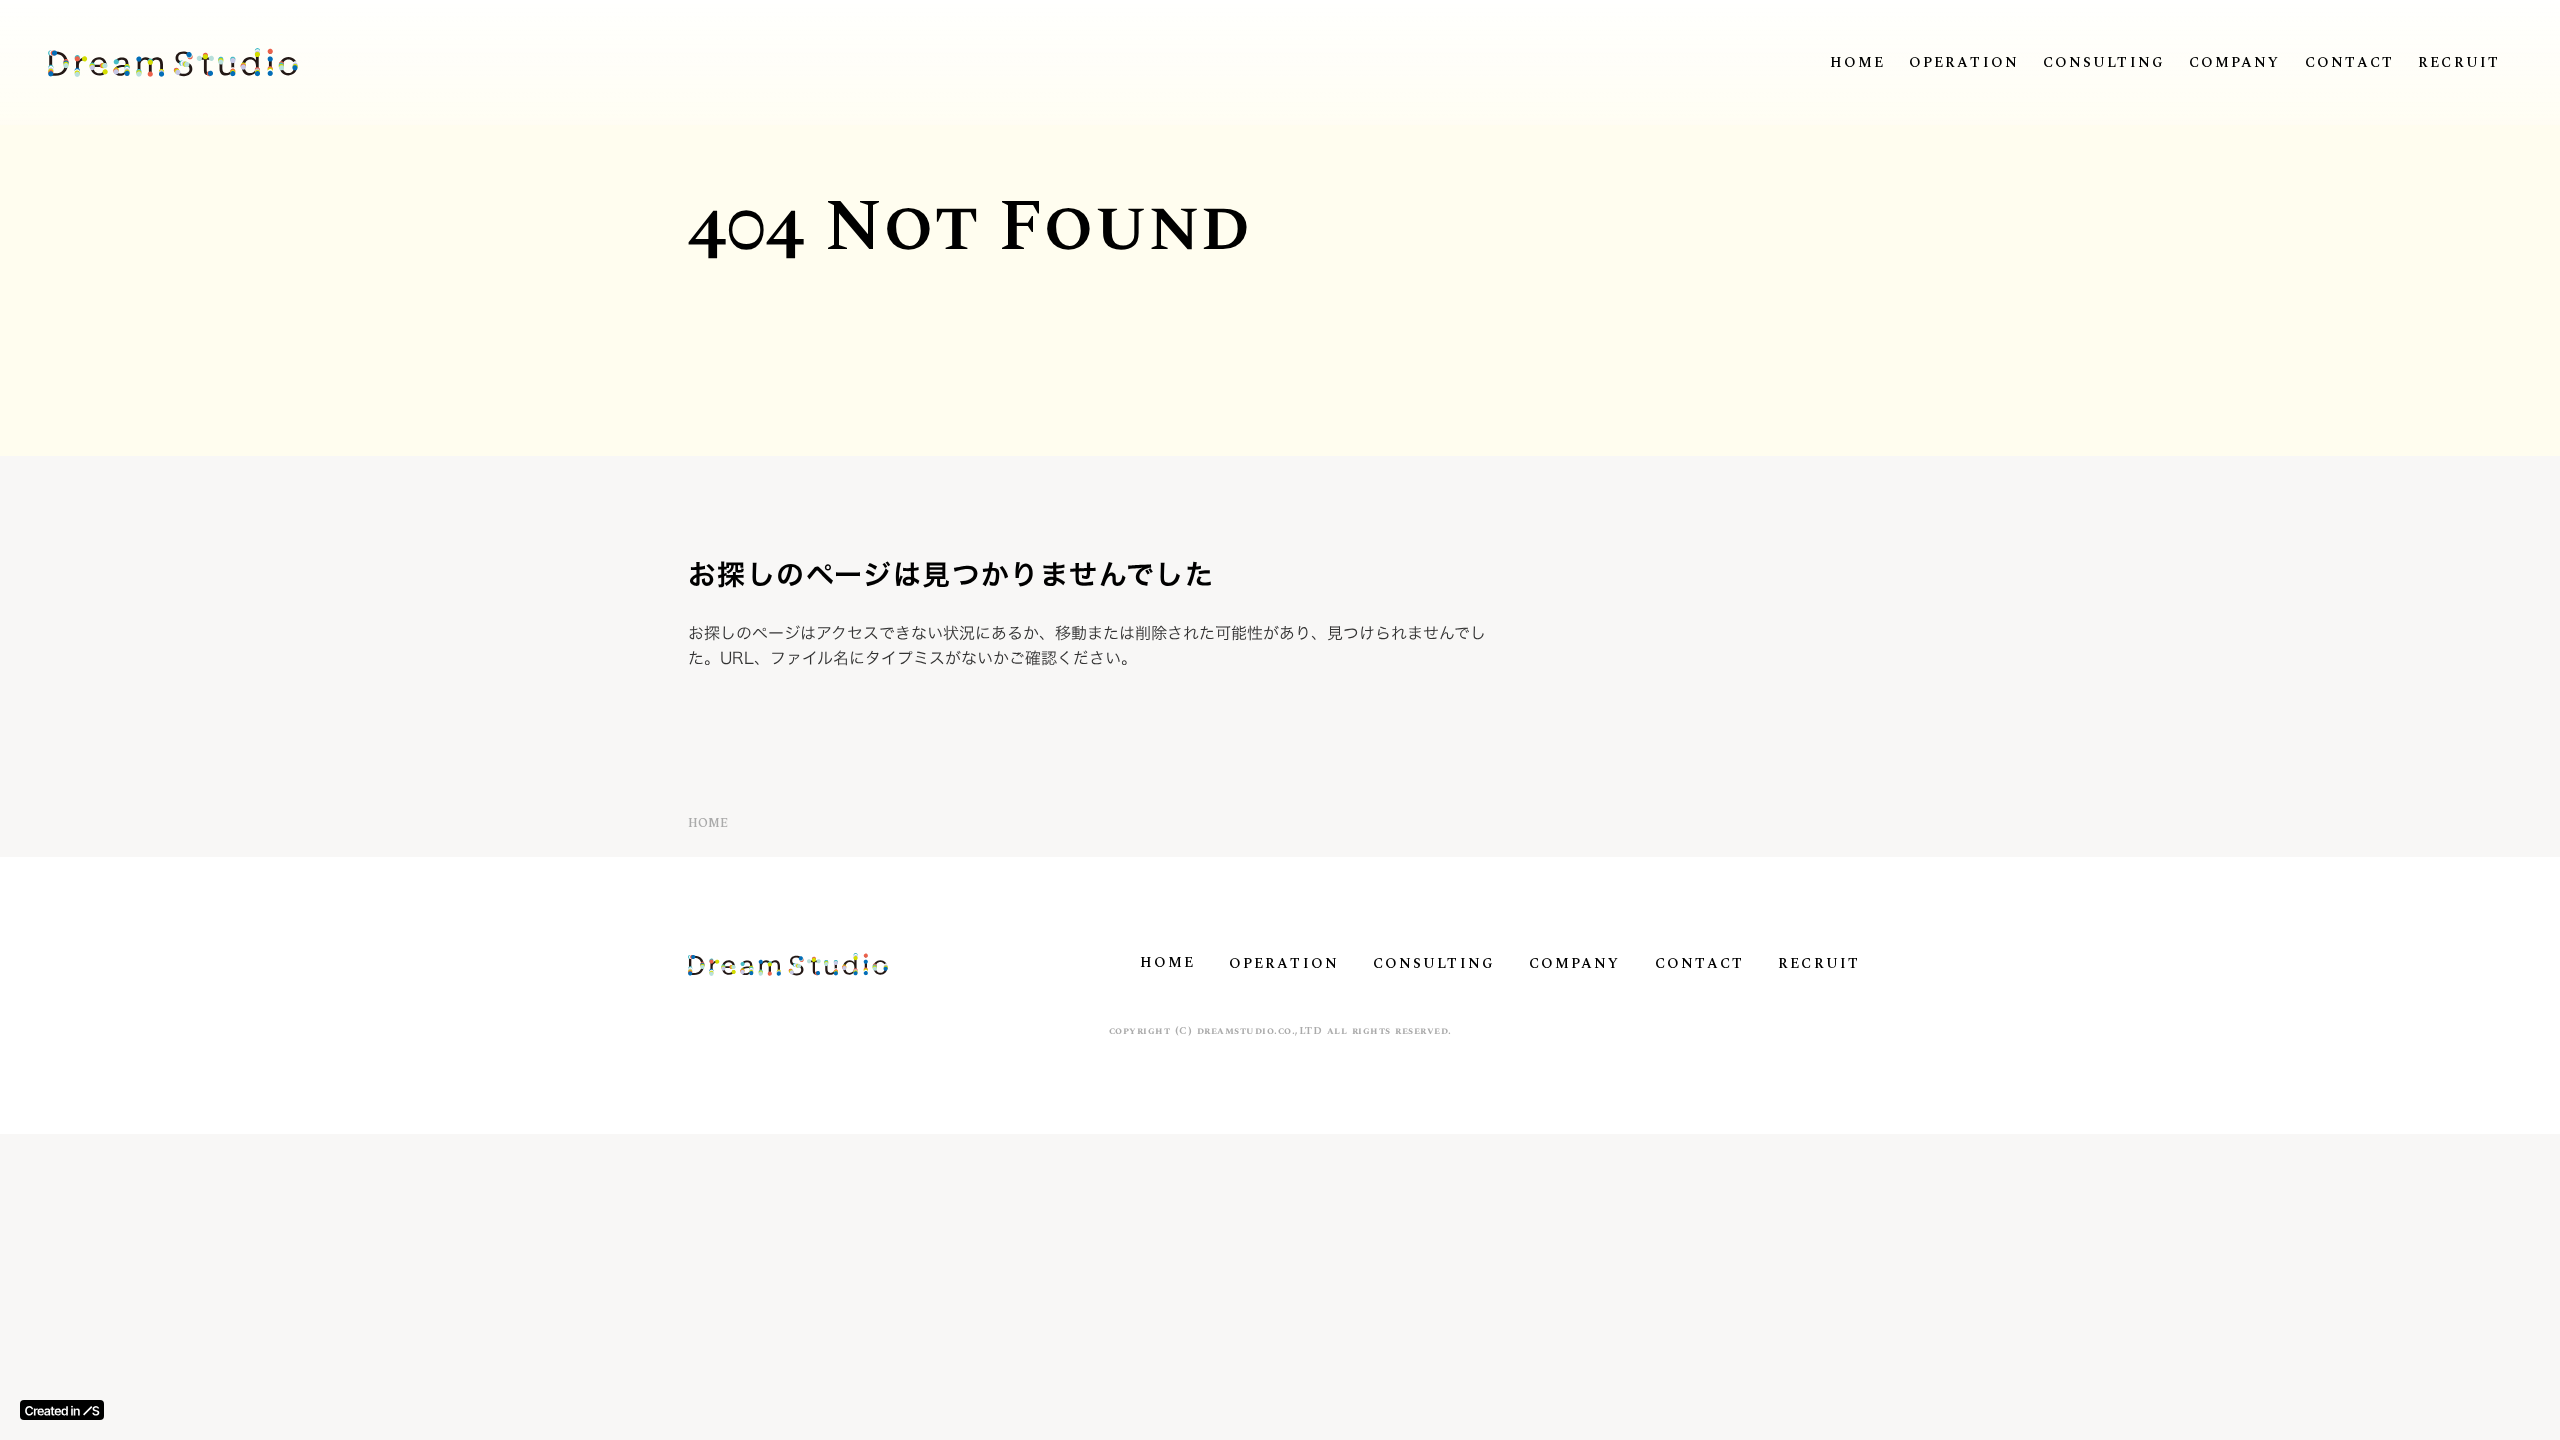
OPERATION (1964, 63)
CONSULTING (2104, 63)
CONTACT (2350, 63)
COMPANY (2235, 63)
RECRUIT (2459, 63)
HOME (1857, 63)
